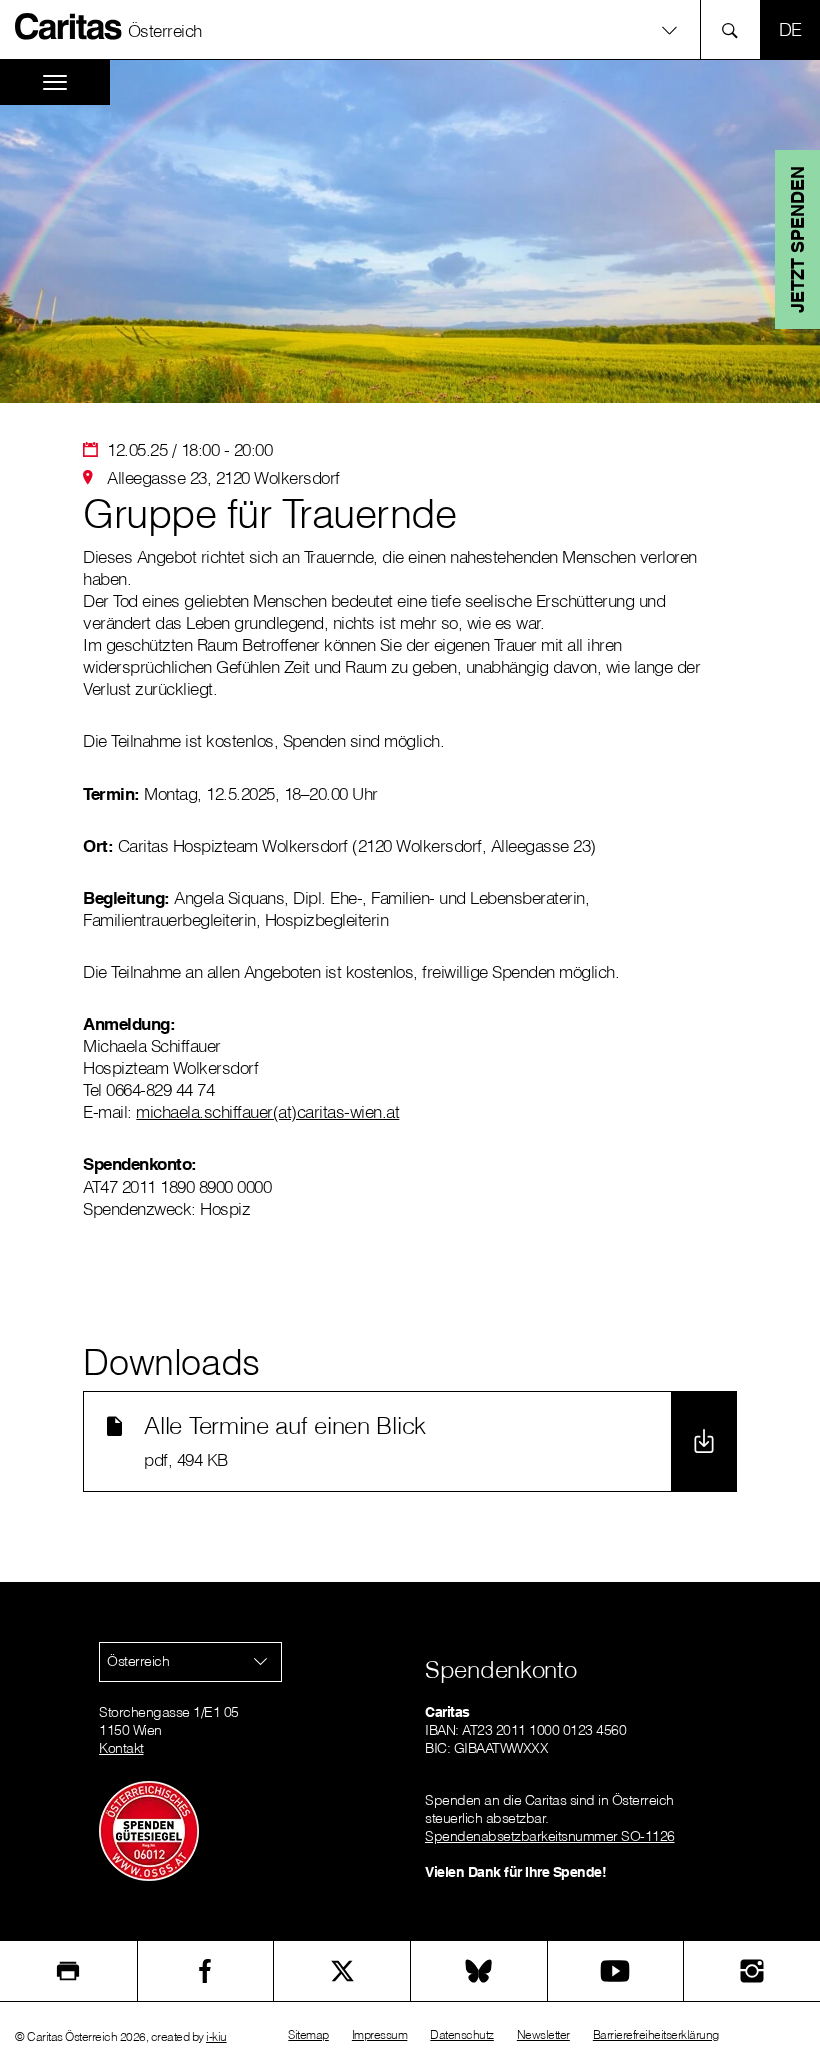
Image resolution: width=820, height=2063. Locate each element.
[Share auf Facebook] (206, 1971)
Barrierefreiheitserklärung (656, 2034)
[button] (409, 29)
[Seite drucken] (68, 1971)
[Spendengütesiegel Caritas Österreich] (149, 1830)
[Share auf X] (342, 1971)
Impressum (380, 2034)
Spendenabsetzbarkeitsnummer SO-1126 (550, 1836)
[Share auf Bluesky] (479, 1971)
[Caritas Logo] (69, 26)
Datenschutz (462, 2034)
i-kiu (216, 2036)
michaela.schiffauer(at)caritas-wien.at (267, 1111)
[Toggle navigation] (55, 82)
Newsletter (543, 2034)
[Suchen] (735, 29)
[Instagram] (752, 1971)
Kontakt (121, 1748)
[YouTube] (616, 1971)
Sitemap (308, 2034)
